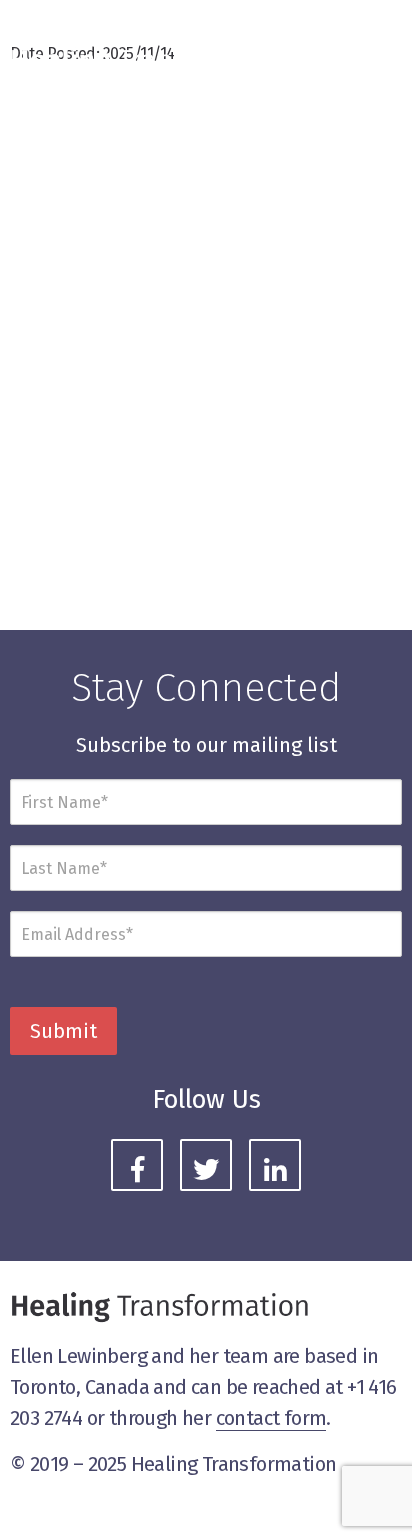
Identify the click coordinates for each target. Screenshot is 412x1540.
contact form (271, 1418)
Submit (63, 1031)
